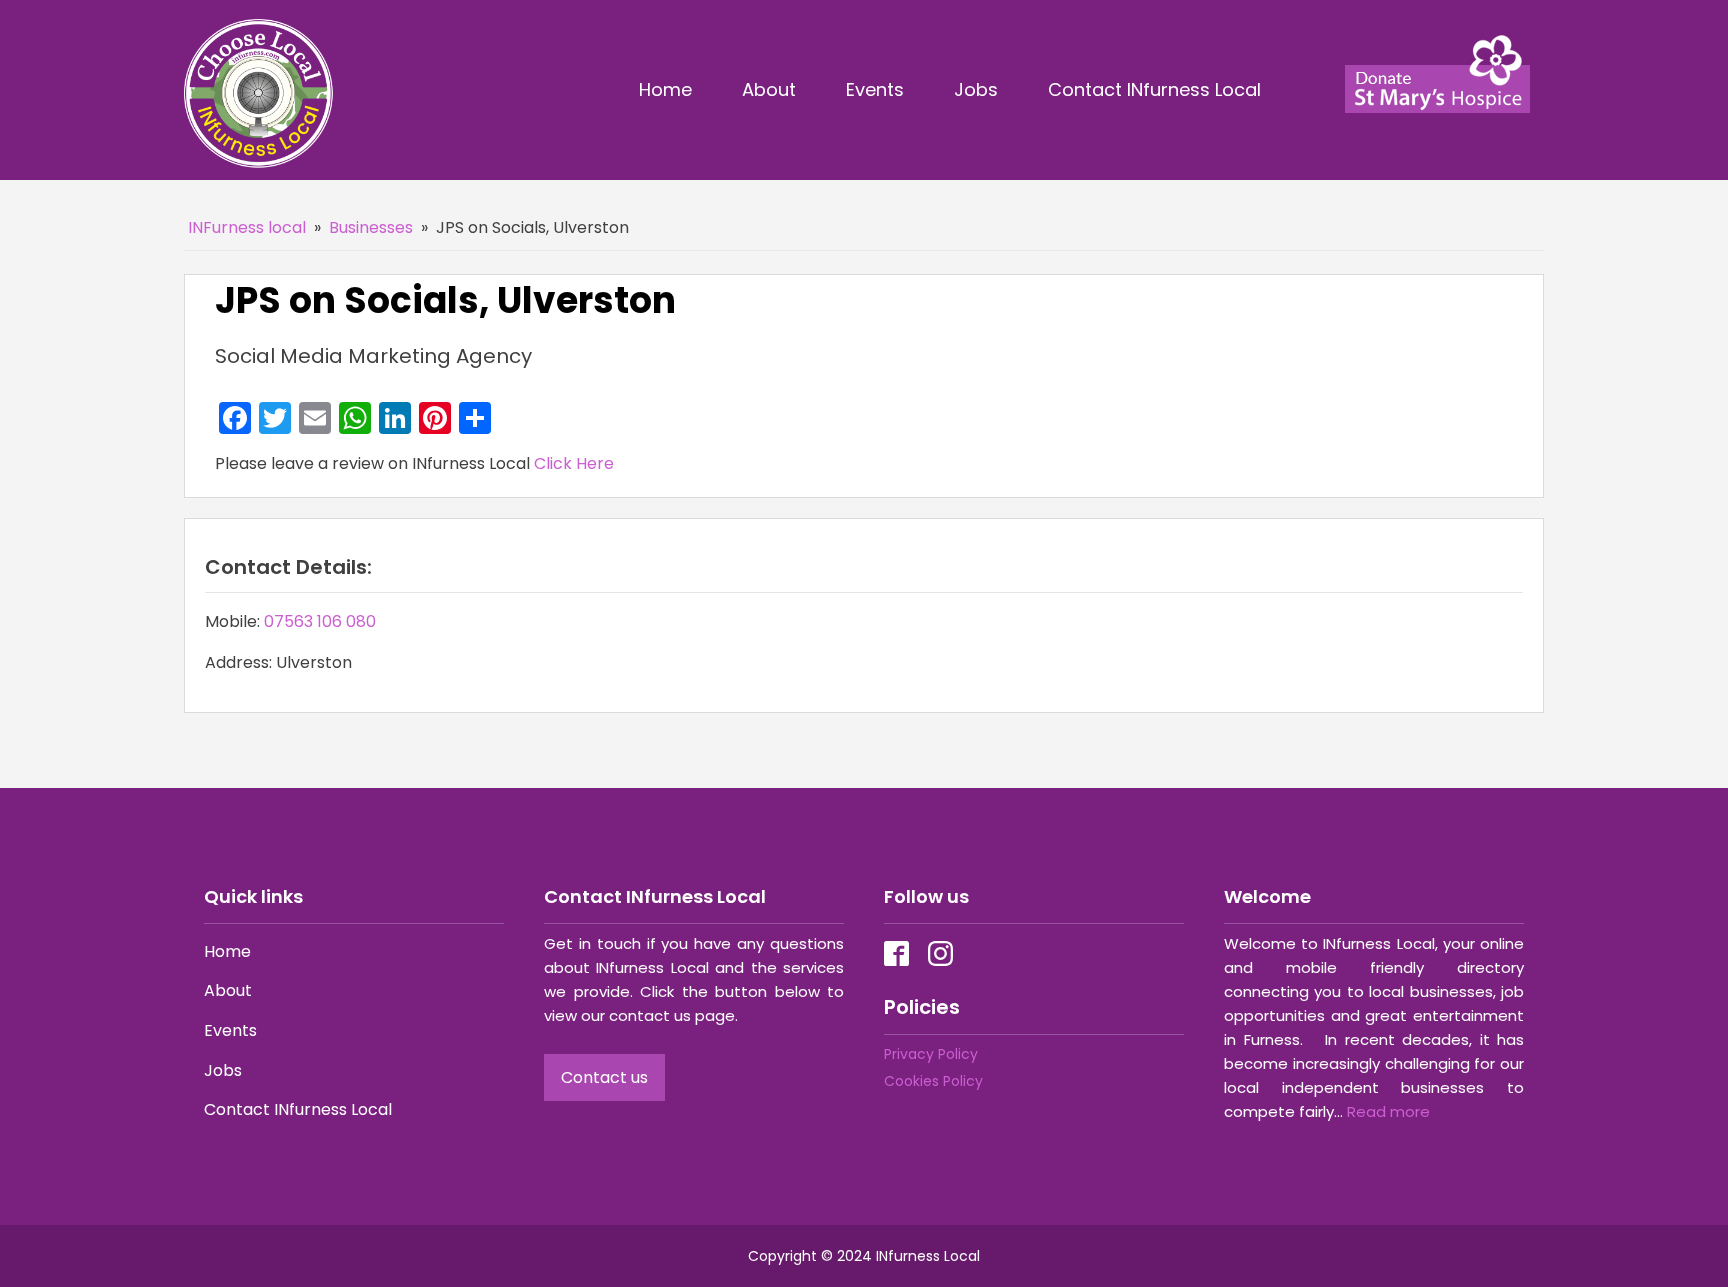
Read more (1388, 1111)
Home (665, 89)
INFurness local (247, 227)
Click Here (574, 463)
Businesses (371, 227)
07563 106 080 (320, 621)
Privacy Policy (931, 1054)
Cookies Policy (933, 1081)
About (769, 89)
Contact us (604, 1077)
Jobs (976, 89)
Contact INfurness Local (1157, 89)
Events (875, 89)
